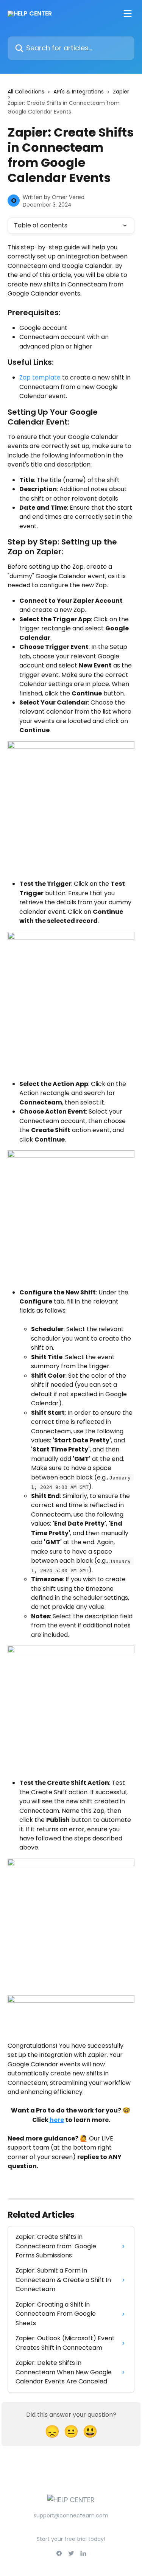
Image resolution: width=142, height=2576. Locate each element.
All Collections (26, 92)
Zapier (121, 92)
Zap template (40, 377)
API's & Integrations (79, 92)
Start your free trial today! (71, 2539)
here (57, 2120)
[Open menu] (128, 14)
